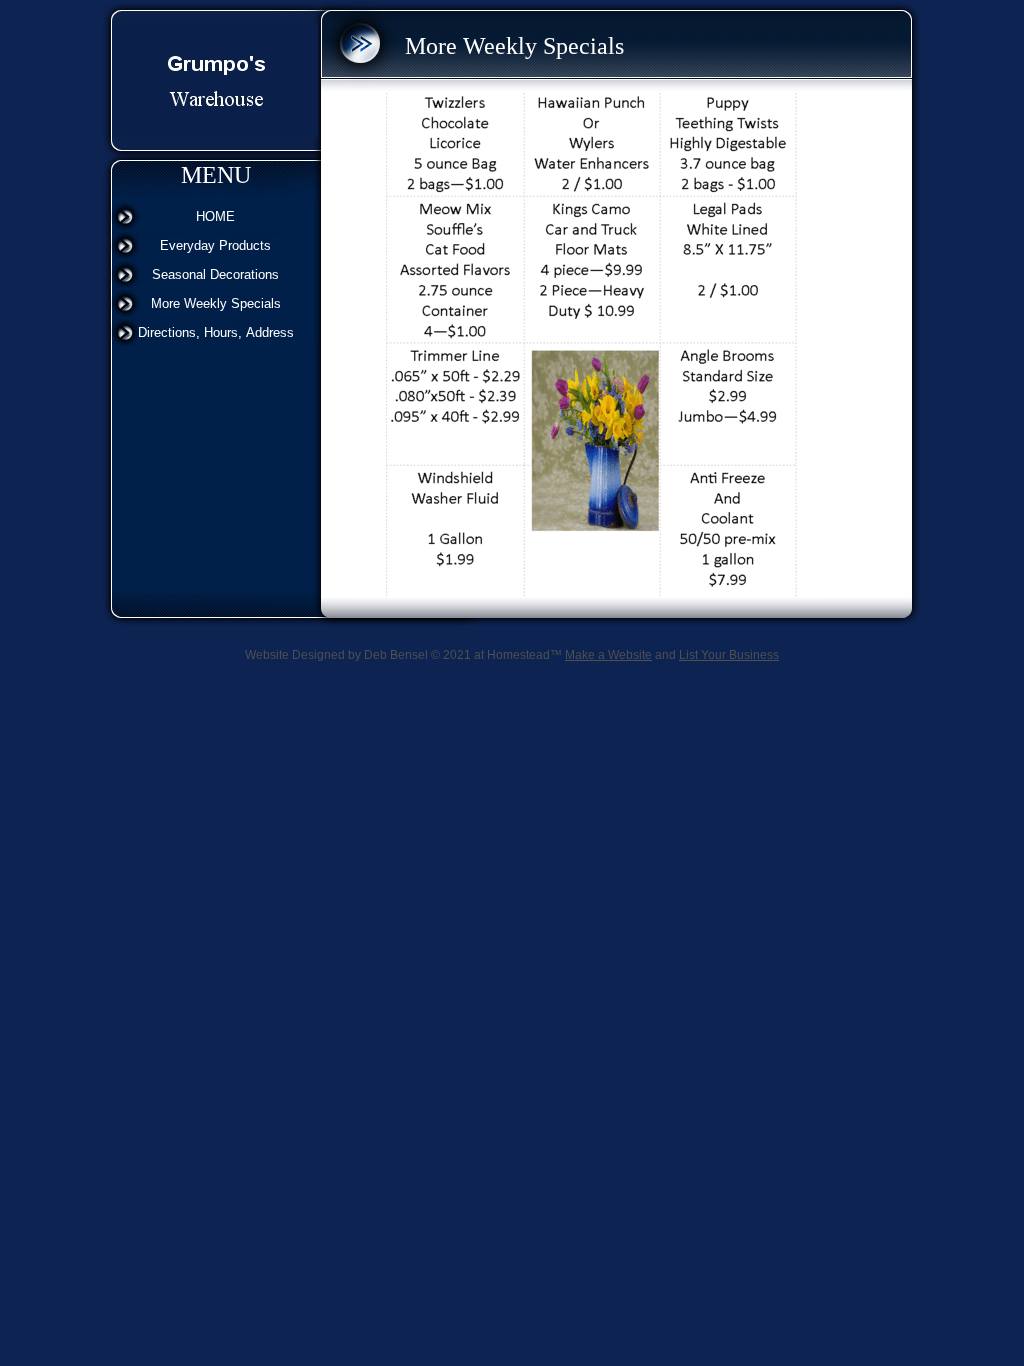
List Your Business (729, 655)
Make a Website (608, 655)
